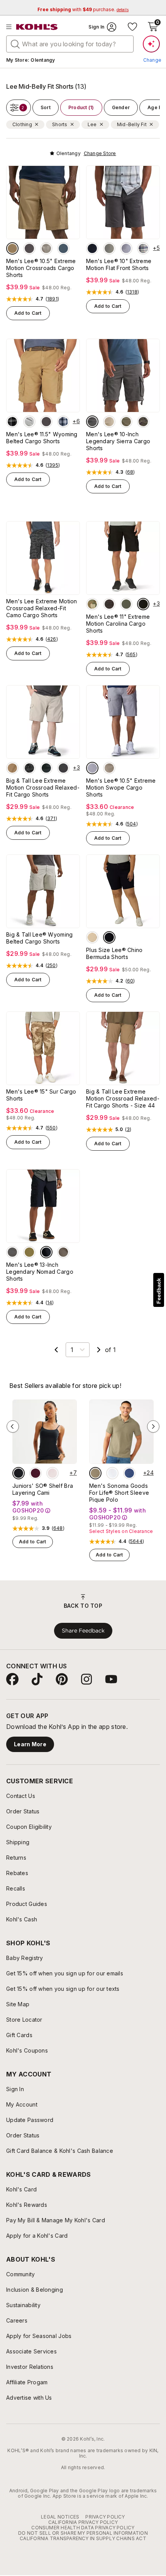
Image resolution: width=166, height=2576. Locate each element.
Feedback (159, 1291)
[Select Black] (143, 604)
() (52, 299)
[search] (15, 44)
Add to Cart (28, 313)
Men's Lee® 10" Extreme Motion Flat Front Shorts (119, 264)
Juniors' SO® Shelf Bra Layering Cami (43, 1489)
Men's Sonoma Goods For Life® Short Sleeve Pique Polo (119, 1493)
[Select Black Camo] (29, 768)
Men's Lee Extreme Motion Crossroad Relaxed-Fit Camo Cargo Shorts (42, 608)
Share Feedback (83, 1631)
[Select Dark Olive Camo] (143, 422)
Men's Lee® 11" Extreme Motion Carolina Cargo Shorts (118, 624)
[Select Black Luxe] (19, 1473)
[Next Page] (99, 1350)
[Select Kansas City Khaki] (109, 422)
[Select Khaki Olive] (29, 1252)
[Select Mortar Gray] (109, 604)
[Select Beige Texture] (95, 1473)
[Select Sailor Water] (129, 1473)
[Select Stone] (46, 248)
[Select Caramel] (109, 768)
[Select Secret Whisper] (53, 1473)
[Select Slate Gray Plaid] (143, 248)
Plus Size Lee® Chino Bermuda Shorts (114, 953)
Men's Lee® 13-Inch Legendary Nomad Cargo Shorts (40, 1272)
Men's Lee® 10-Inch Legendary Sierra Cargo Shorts (118, 441)
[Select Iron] (109, 248)
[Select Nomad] (12, 248)
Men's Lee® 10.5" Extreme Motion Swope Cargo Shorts (121, 787)
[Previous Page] (56, 1350)
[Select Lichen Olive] (63, 1252)
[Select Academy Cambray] (126, 248)
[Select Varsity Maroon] (36, 1473)
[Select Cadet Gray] (29, 422)
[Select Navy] (92, 248)
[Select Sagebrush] (126, 604)
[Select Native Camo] (92, 604)
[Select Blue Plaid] (63, 422)
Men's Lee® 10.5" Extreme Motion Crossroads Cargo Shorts (41, 268)
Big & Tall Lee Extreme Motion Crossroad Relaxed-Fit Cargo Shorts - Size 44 (123, 1098)
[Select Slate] (63, 248)
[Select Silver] (92, 768)
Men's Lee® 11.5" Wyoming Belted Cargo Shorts (42, 438)
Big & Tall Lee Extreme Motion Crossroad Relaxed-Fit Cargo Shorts (43, 787)
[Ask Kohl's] (151, 44)
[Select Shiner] (46, 422)
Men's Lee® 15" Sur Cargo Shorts (41, 1095)
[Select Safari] (92, 937)
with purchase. (83, 9)
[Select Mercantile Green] (126, 422)
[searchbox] (70, 44)
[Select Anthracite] (29, 248)
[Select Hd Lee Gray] (12, 422)
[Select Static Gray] (92, 422)
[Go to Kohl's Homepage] (37, 27)
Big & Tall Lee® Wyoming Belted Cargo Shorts (39, 938)
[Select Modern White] (112, 1473)
